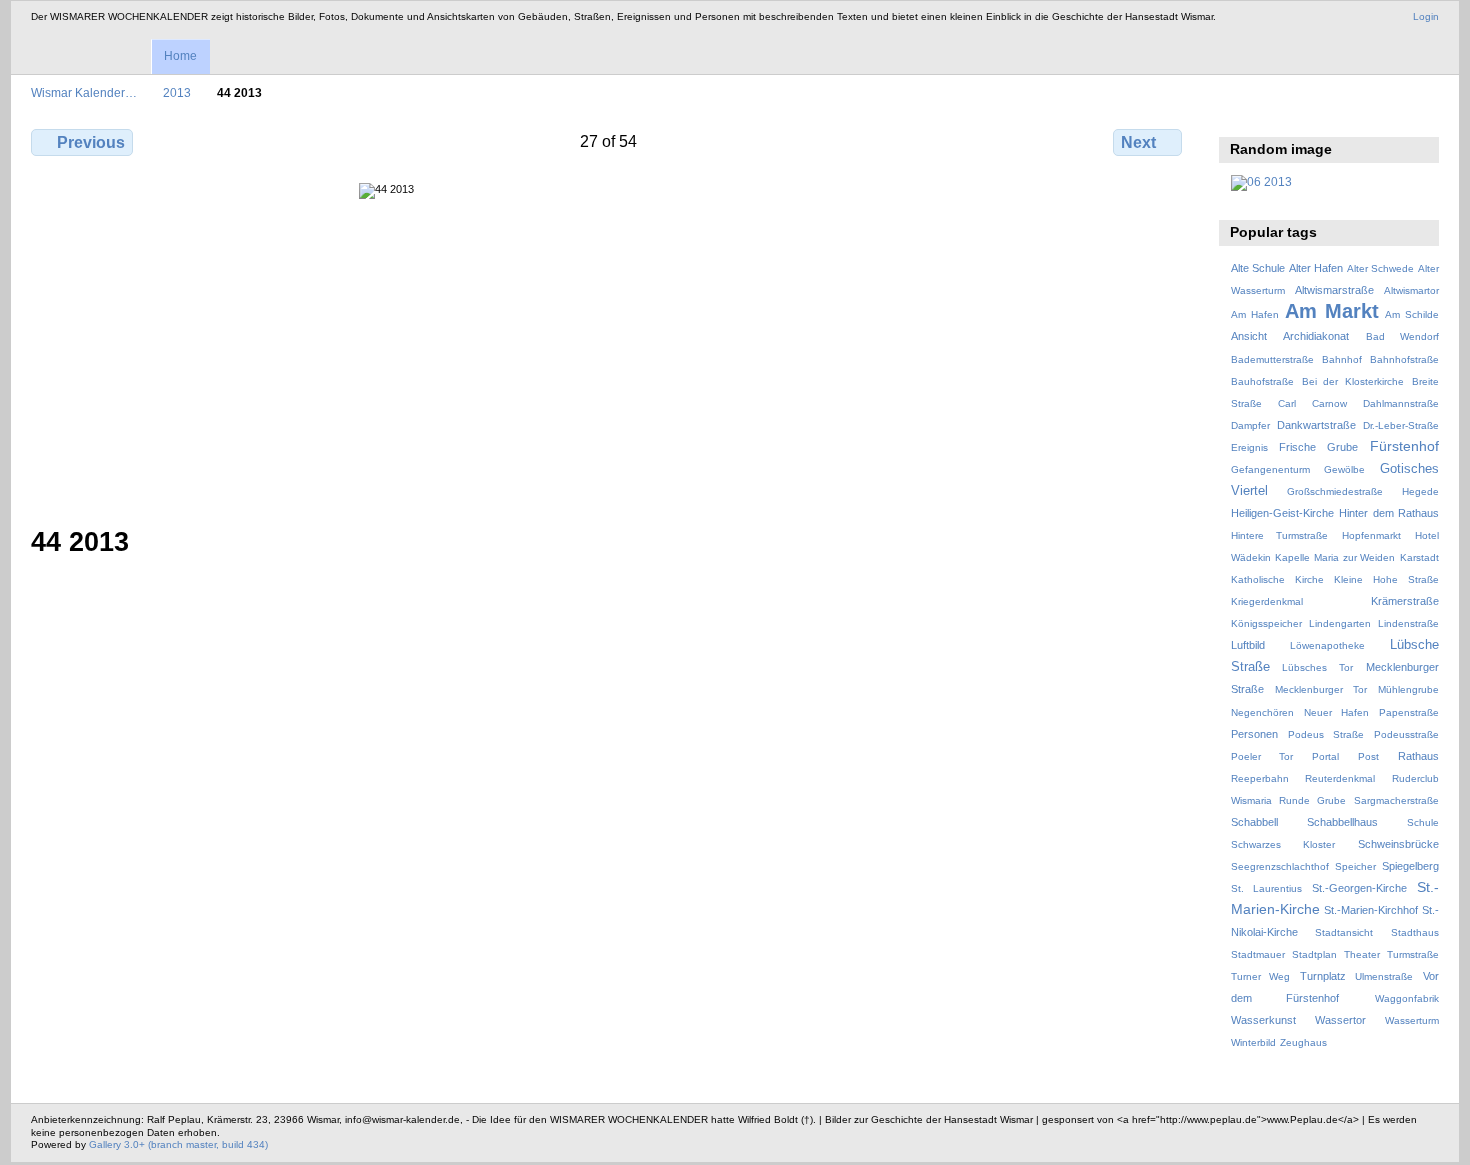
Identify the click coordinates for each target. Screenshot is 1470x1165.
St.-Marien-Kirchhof (1371, 910)
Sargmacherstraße (1396, 800)
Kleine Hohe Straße (1386, 579)
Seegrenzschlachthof (1280, 866)
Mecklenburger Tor (1321, 689)
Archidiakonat (1316, 336)
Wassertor (1340, 1020)
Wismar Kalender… (84, 92)
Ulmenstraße (1384, 976)
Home (180, 56)
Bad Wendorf (1402, 336)
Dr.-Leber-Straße (1401, 425)
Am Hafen (1255, 314)
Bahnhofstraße (1404, 359)
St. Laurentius (1266, 888)
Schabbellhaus (1342, 822)
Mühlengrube (1408, 689)
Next (1138, 142)
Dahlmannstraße (1401, 403)
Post (1368, 756)
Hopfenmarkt (1371, 535)
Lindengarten (1340, 623)
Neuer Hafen (1336, 712)
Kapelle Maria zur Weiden (1335, 557)
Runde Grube (1312, 800)
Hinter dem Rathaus (1389, 513)
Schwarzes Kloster (1283, 844)
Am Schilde (1412, 314)
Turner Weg (1261, 976)
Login (1426, 16)
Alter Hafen (1316, 268)
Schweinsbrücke (1398, 844)
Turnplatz (1323, 976)
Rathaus (1418, 756)
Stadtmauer (1258, 954)
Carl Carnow (1312, 403)
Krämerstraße (1405, 601)
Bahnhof (1342, 359)
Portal (1325, 756)
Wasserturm (1412, 1020)
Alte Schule (1258, 268)
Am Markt (1332, 311)
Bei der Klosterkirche (1353, 381)
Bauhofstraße (1262, 381)
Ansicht (1249, 336)
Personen (1254, 734)
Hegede (1420, 491)
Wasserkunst (1263, 1020)
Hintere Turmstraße (1280, 535)
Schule (1423, 822)
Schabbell (1254, 822)
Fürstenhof (1404, 446)
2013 (177, 92)
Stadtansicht (1344, 932)
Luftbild (1248, 645)
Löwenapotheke (1327, 645)
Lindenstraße (1408, 623)
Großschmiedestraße (1335, 491)
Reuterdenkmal (1340, 778)
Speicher (1355, 866)
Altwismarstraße (1334, 290)
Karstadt (1419, 557)
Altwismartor (1411, 290)
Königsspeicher (1266, 623)
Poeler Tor (1262, 756)
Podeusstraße (1406, 734)
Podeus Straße (1326, 734)
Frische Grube (1318, 447)
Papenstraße (1409, 712)
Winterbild (1253, 1042)
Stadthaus (1415, 932)
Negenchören (1262, 712)
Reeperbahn (1260, 778)
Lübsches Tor (1317, 667)
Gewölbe (1344, 469)
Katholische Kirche (1277, 579)
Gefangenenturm (1270, 469)
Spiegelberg (1410, 866)
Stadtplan (1314, 954)
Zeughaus (1303, 1042)
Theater (1362, 954)
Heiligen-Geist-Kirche (1282, 513)
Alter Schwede (1380, 268)
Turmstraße (1413, 954)
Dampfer (1250, 425)
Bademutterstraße (1272, 359)
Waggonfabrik (1407, 998)
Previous (91, 142)
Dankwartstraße (1316, 425)
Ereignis (1249, 447)
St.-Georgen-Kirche (1359, 888)
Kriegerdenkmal (1267, 601)
